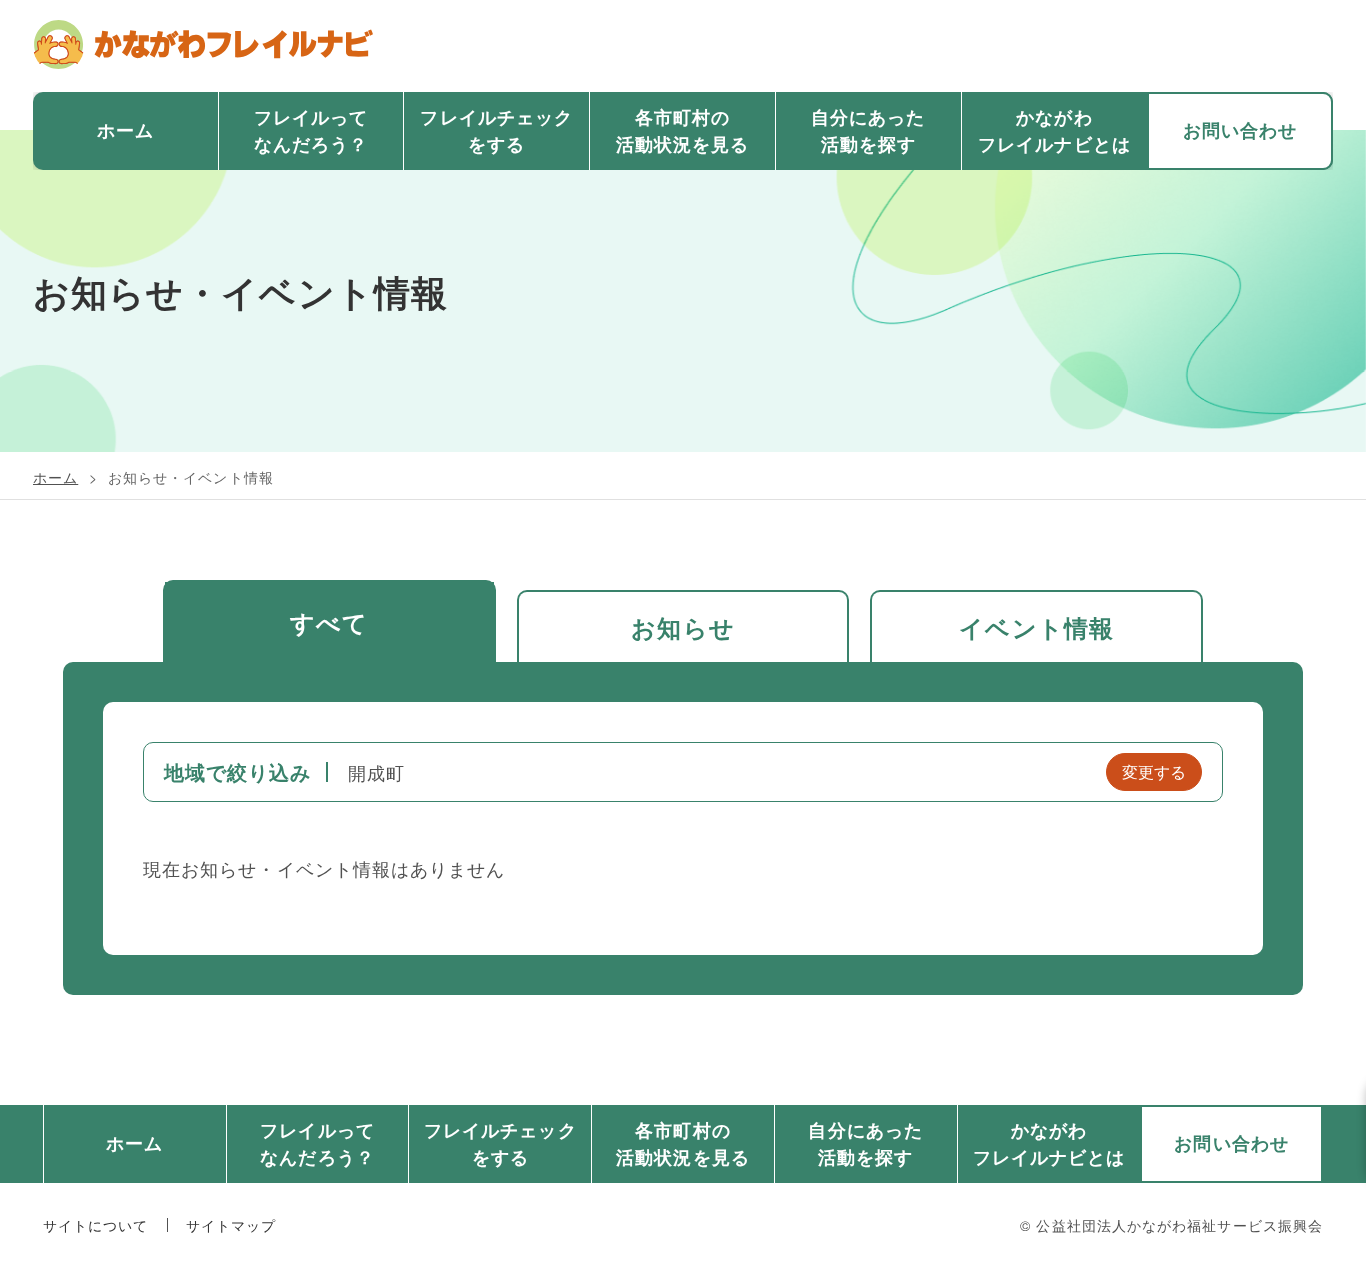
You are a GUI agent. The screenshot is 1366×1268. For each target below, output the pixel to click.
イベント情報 (1036, 627)
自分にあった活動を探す (868, 130)
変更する (1154, 771)
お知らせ (682, 627)
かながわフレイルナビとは (1054, 130)
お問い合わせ (1240, 130)
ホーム (125, 130)
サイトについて (96, 1225)
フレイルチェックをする (496, 130)
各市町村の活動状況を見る (683, 130)
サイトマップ (231, 1225)
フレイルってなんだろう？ (311, 130)
